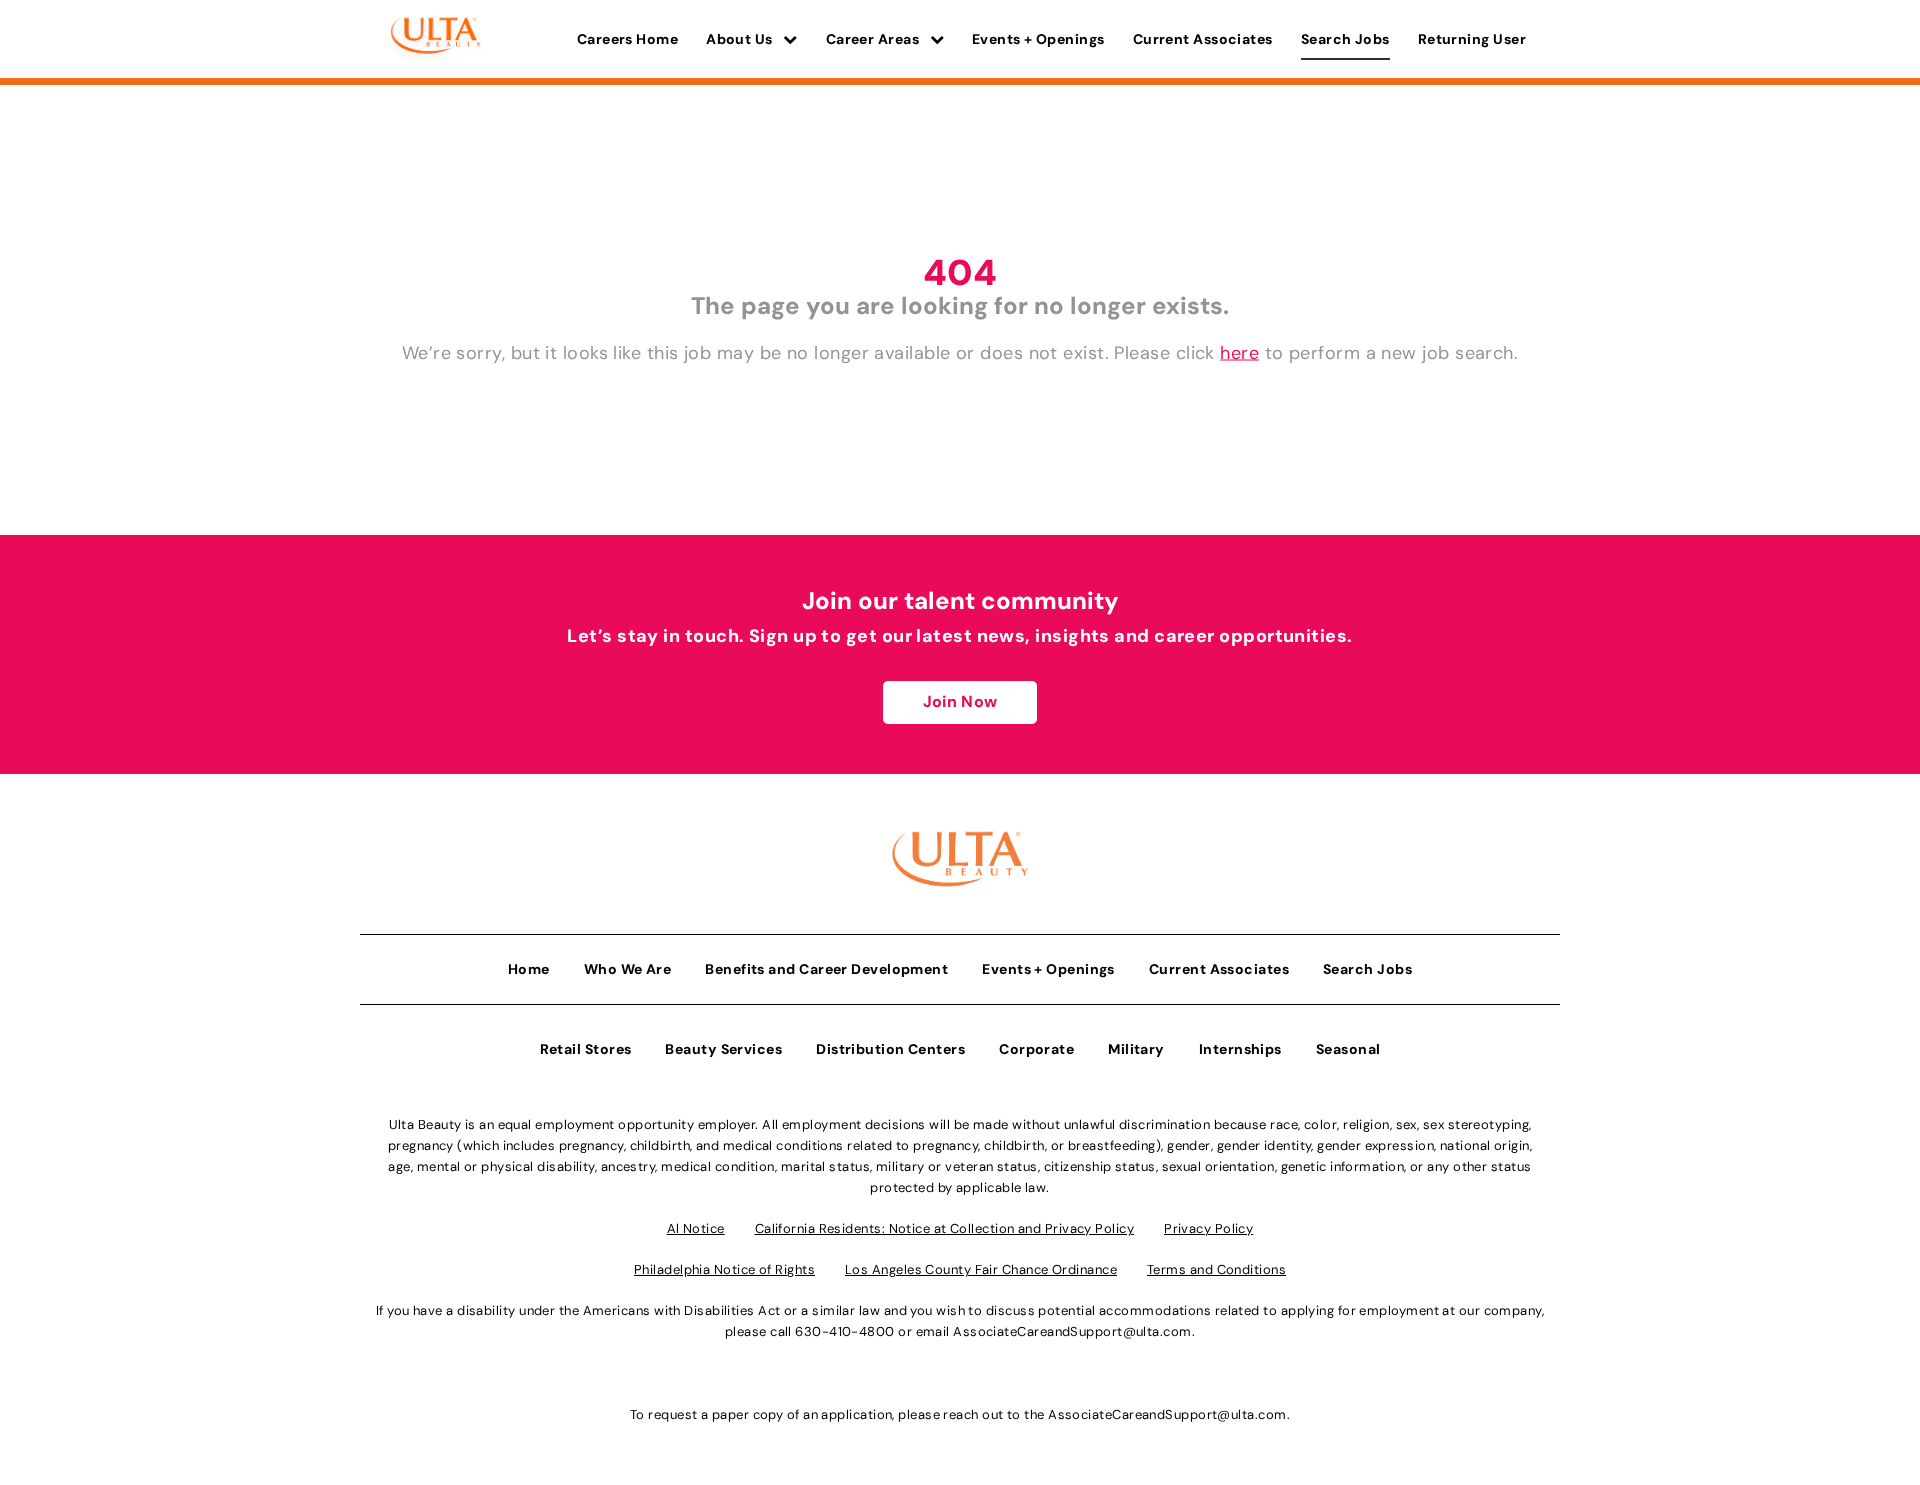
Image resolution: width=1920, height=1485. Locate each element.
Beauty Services (723, 1049)
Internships (1240, 1049)
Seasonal (1348, 1049)
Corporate (1036, 1049)
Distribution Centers (890, 1049)
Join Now (960, 701)
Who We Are (628, 969)
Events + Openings (1038, 39)
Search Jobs (1345, 39)
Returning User (1472, 39)
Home (529, 969)
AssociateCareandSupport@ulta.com (1072, 1331)
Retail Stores (586, 1049)
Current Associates (1203, 39)
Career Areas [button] (874, 39)
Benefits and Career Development (826, 969)
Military (1136, 1049)
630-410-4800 (844, 1331)
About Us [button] (741, 39)
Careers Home (627, 39)
